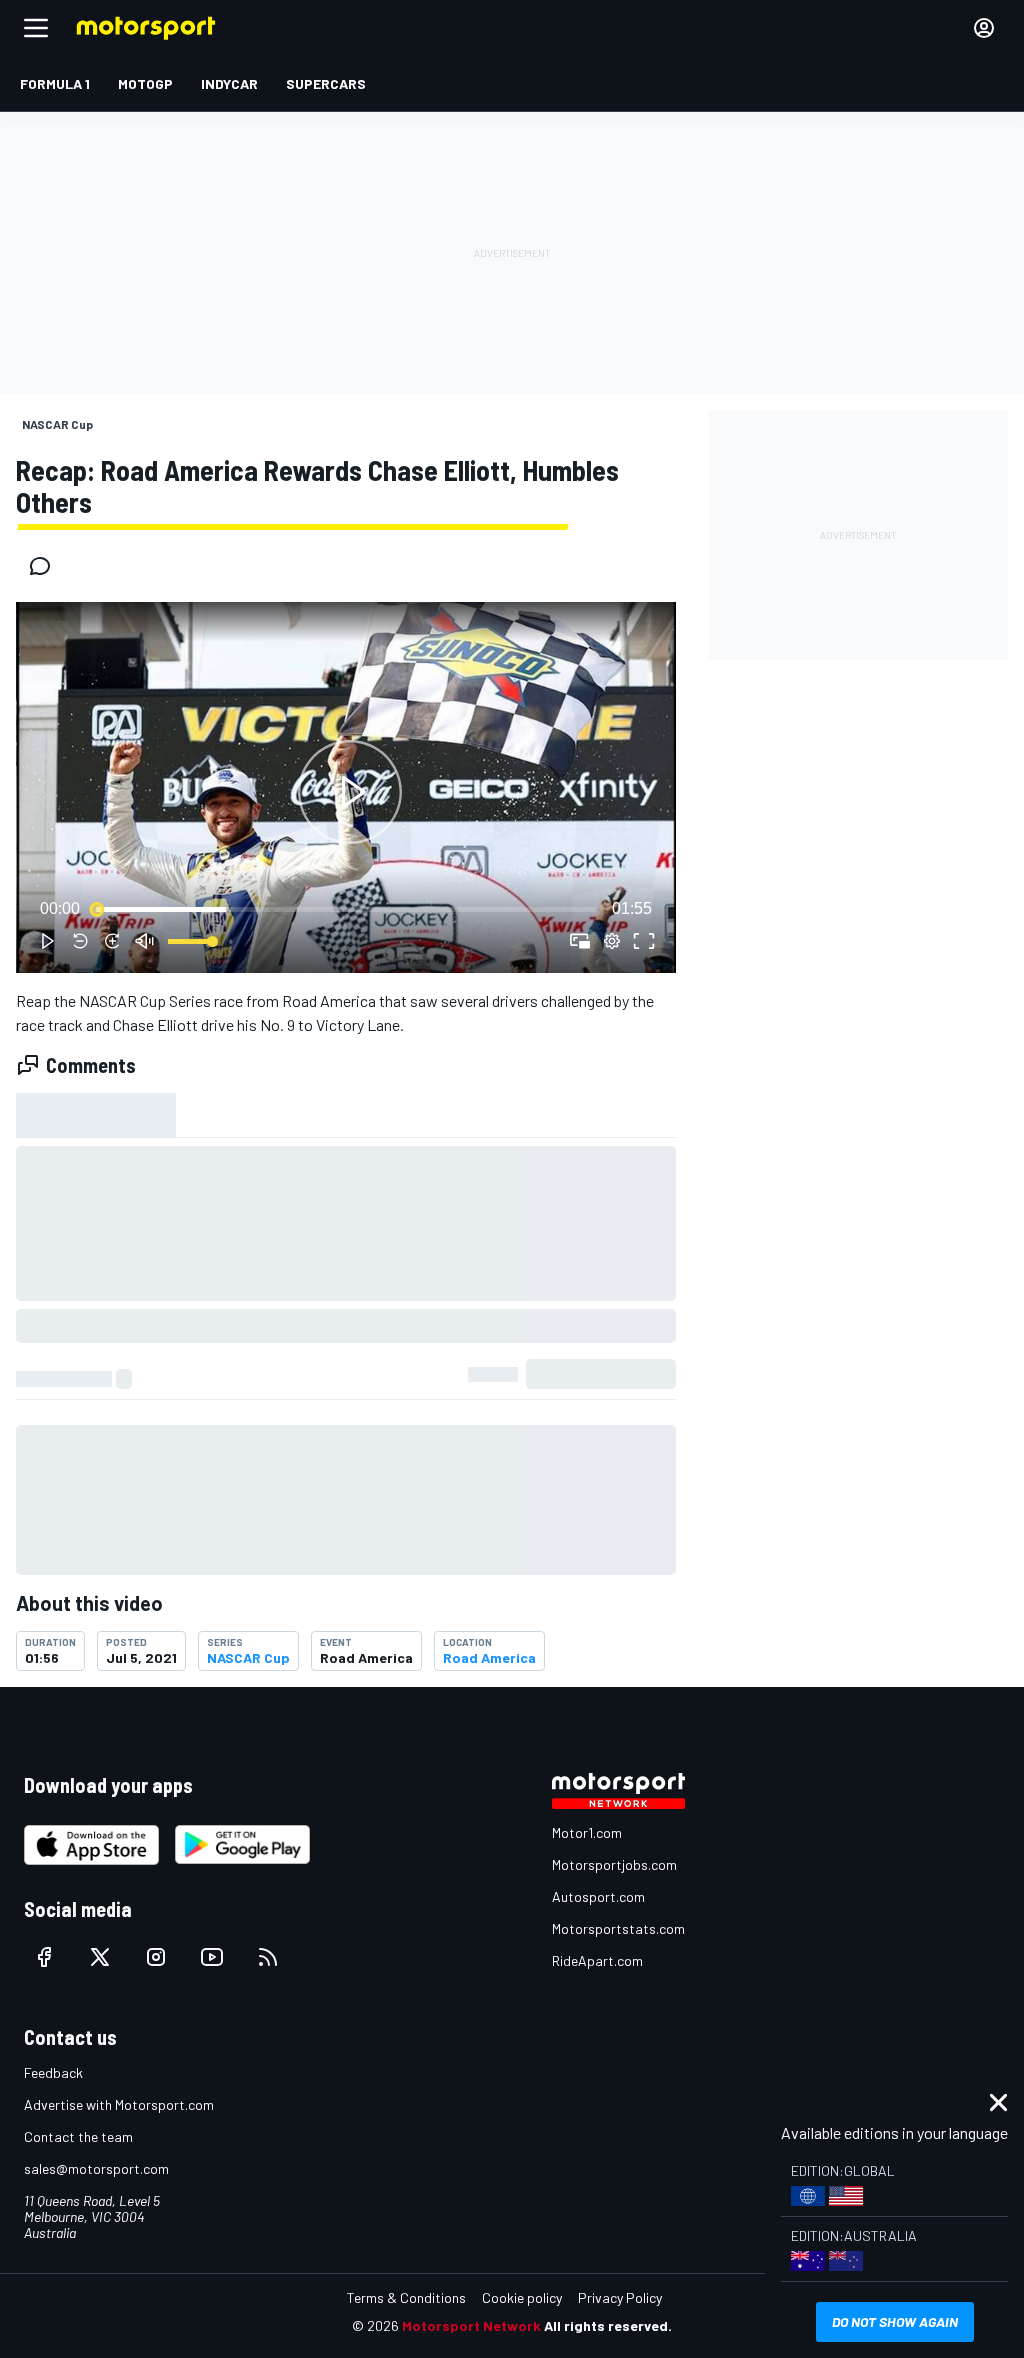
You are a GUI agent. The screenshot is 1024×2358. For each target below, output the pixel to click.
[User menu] (984, 28)
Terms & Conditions (406, 2297)
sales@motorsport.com (96, 2168)
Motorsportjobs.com (614, 1864)
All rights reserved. (608, 2325)
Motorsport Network (471, 2325)
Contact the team (78, 2136)
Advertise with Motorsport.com (119, 2104)
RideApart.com (597, 1960)
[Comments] (46, 566)
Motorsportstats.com (618, 1928)
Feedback (53, 2072)
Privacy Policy (620, 2297)
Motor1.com (587, 1832)
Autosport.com (598, 1896)
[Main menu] (36, 28)
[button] (350, 791)
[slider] (346, 909)
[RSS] (268, 1957)
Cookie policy (522, 2297)
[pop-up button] (612, 941)
